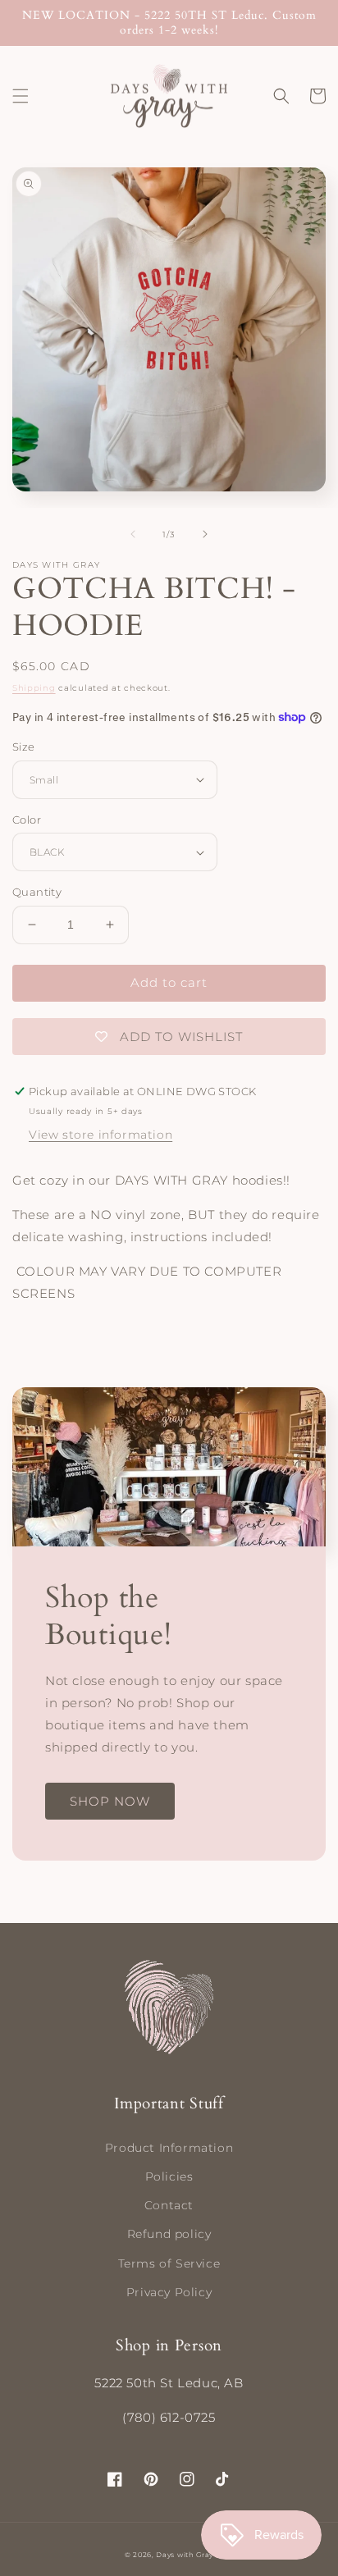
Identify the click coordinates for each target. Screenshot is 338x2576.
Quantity (37, 892)
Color (27, 820)
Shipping (34, 688)
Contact (169, 2205)
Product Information (169, 2148)
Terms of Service (169, 2263)
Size (24, 747)
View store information (100, 1135)
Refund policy (169, 2234)
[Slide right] (205, 534)
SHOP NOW (110, 1801)
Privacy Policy (169, 2292)
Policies (169, 2176)
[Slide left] (133, 534)
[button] (21, 96)
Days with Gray (185, 2555)
